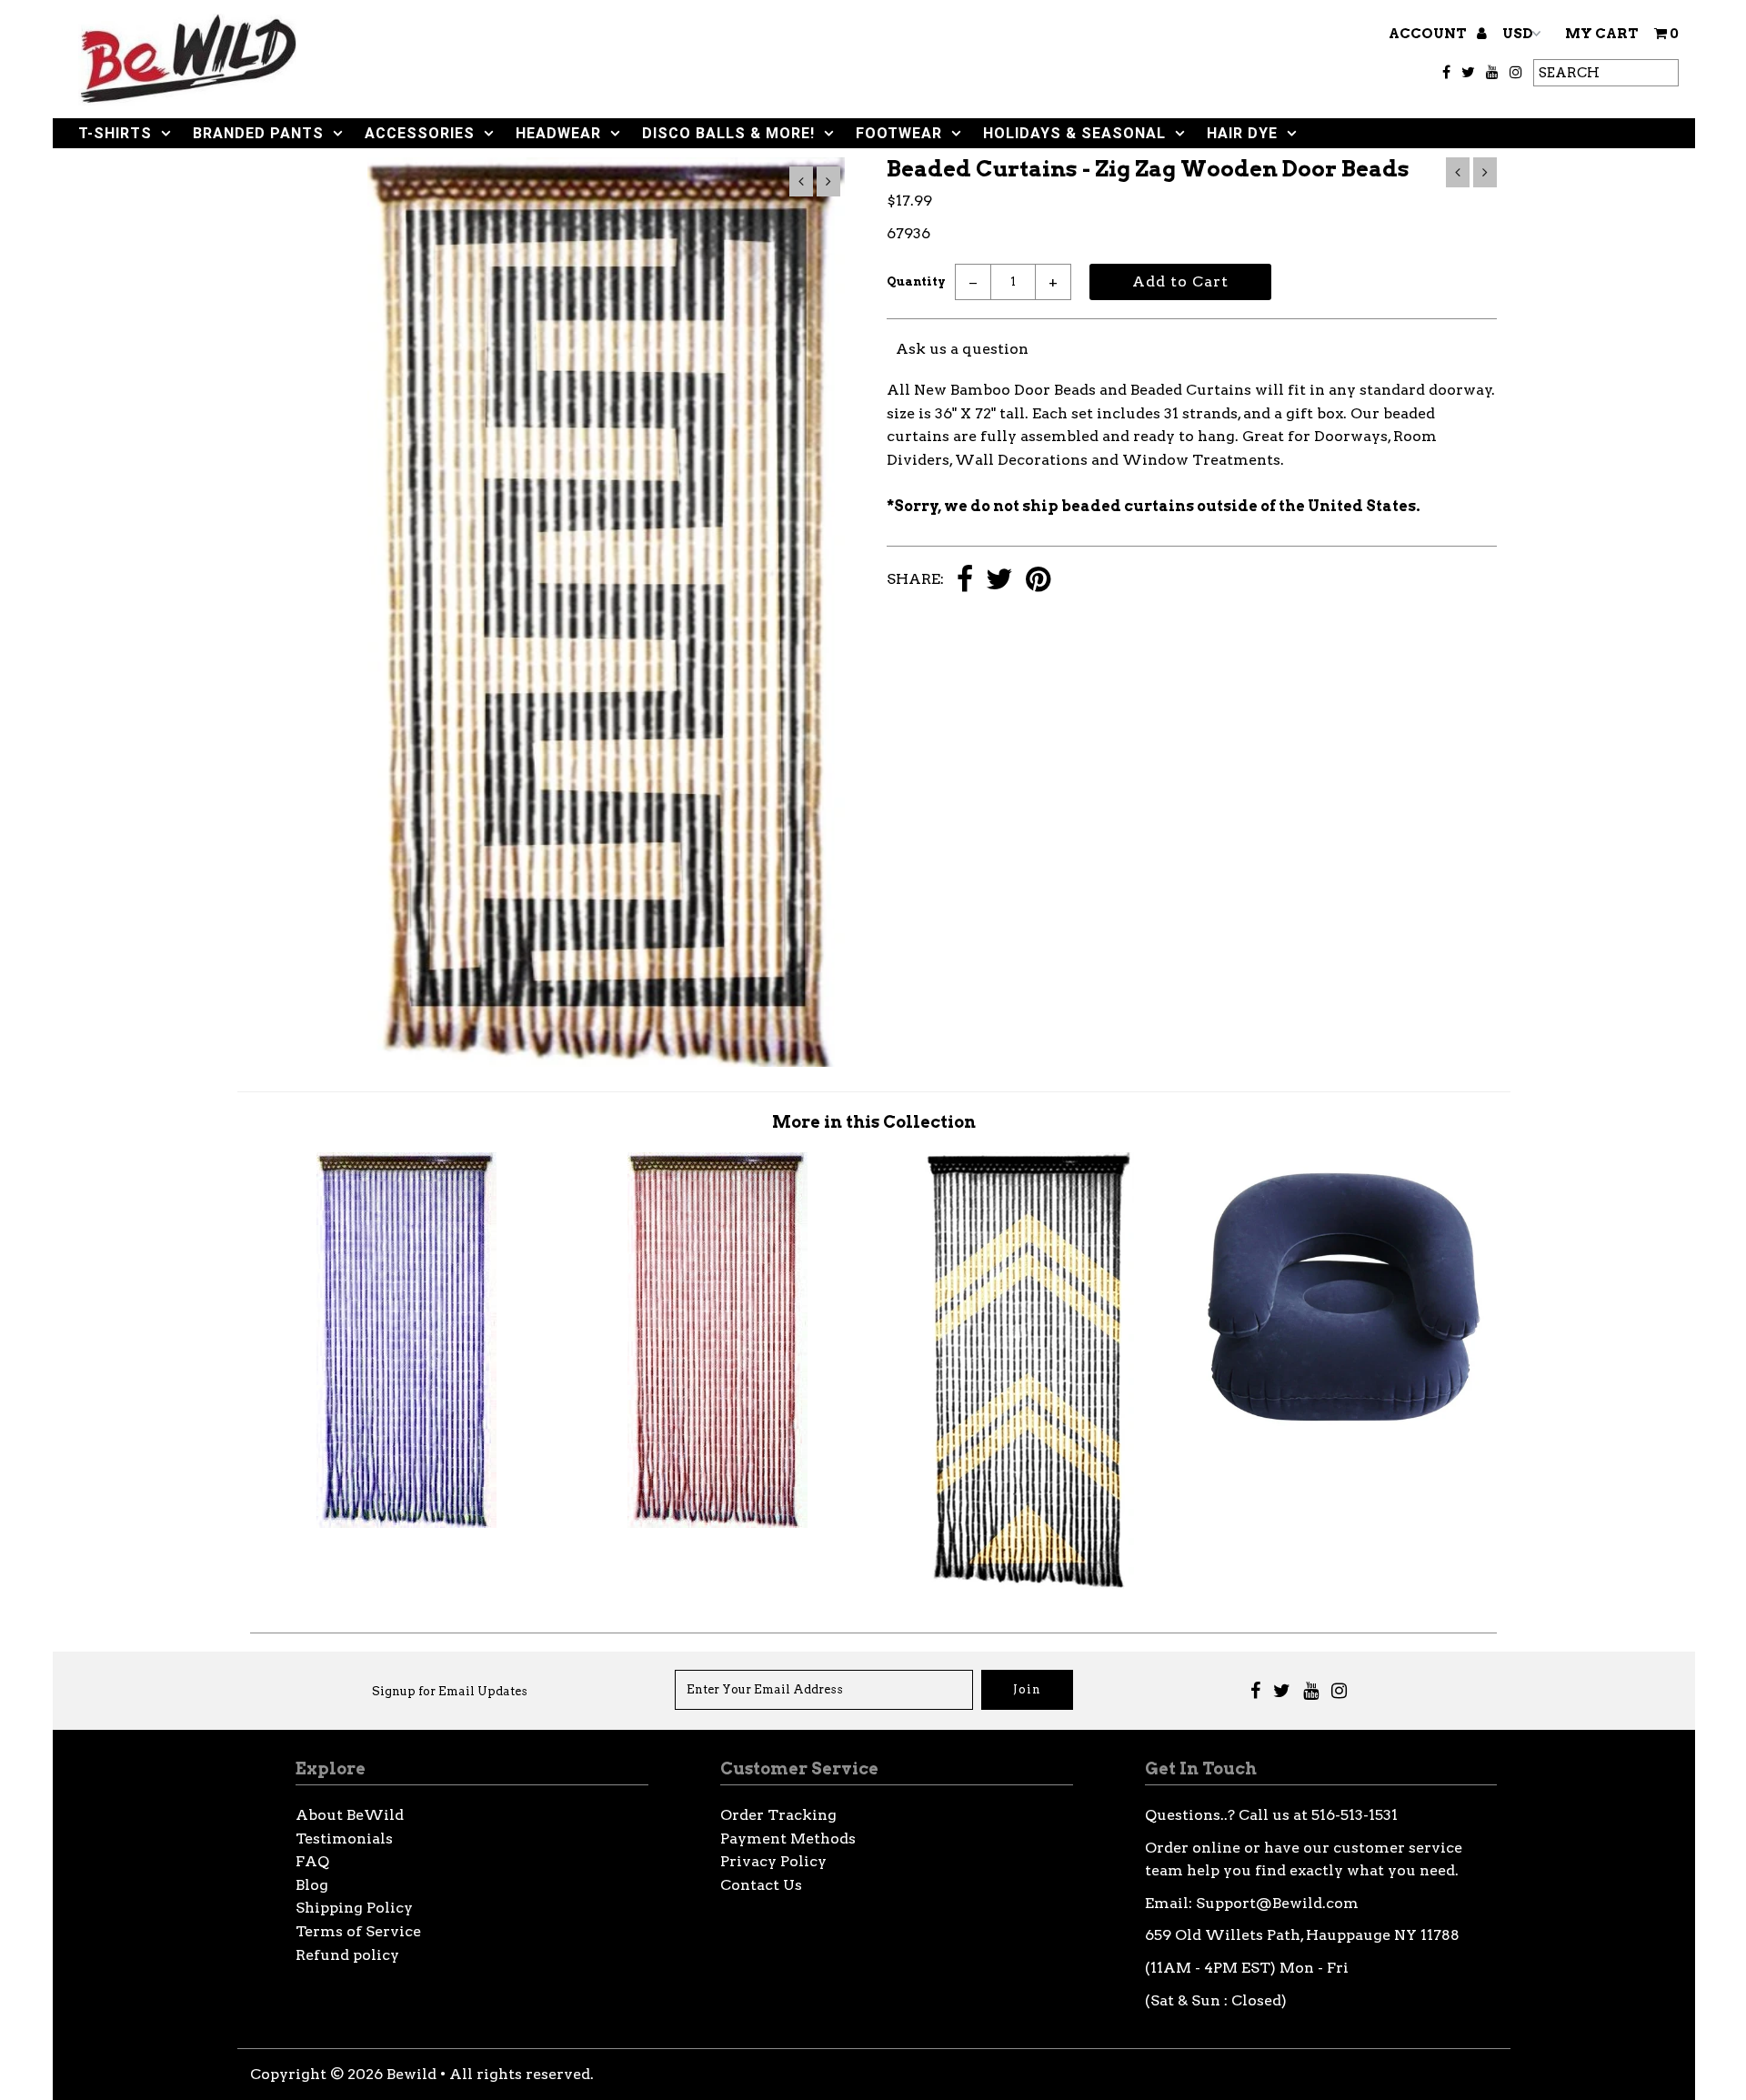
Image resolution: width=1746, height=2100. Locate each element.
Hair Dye (1242, 133)
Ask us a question (962, 349)
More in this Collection (874, 1122)
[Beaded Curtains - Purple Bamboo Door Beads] (406, 1523)
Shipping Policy (354, 1908)
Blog (312, 1885)
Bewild (411, 2074)
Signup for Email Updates (450, 1691)
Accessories (420, 133)
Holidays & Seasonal (1074, 133)
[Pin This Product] (1038, 581)
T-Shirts (115, 133)
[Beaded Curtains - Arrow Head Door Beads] (1029, 1584)
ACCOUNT (1429, 34)
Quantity (916, 281)
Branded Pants (258, 133)
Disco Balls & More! (728, 133)
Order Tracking (778, 1815)
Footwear (899, 133)
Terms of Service (358, 1931)
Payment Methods (788, 1839)
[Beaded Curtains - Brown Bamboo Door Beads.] (717, 1523)
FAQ (312, 1861)
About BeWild (350, 1815)
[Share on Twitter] (999, 581)
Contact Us (761, 1885)
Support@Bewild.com (1277, 1903)
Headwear (558, 133)
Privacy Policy (773, 1861)
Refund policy (347, 1955)
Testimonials (344, 1839)
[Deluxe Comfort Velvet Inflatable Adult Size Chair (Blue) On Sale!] (1341, 1433)
